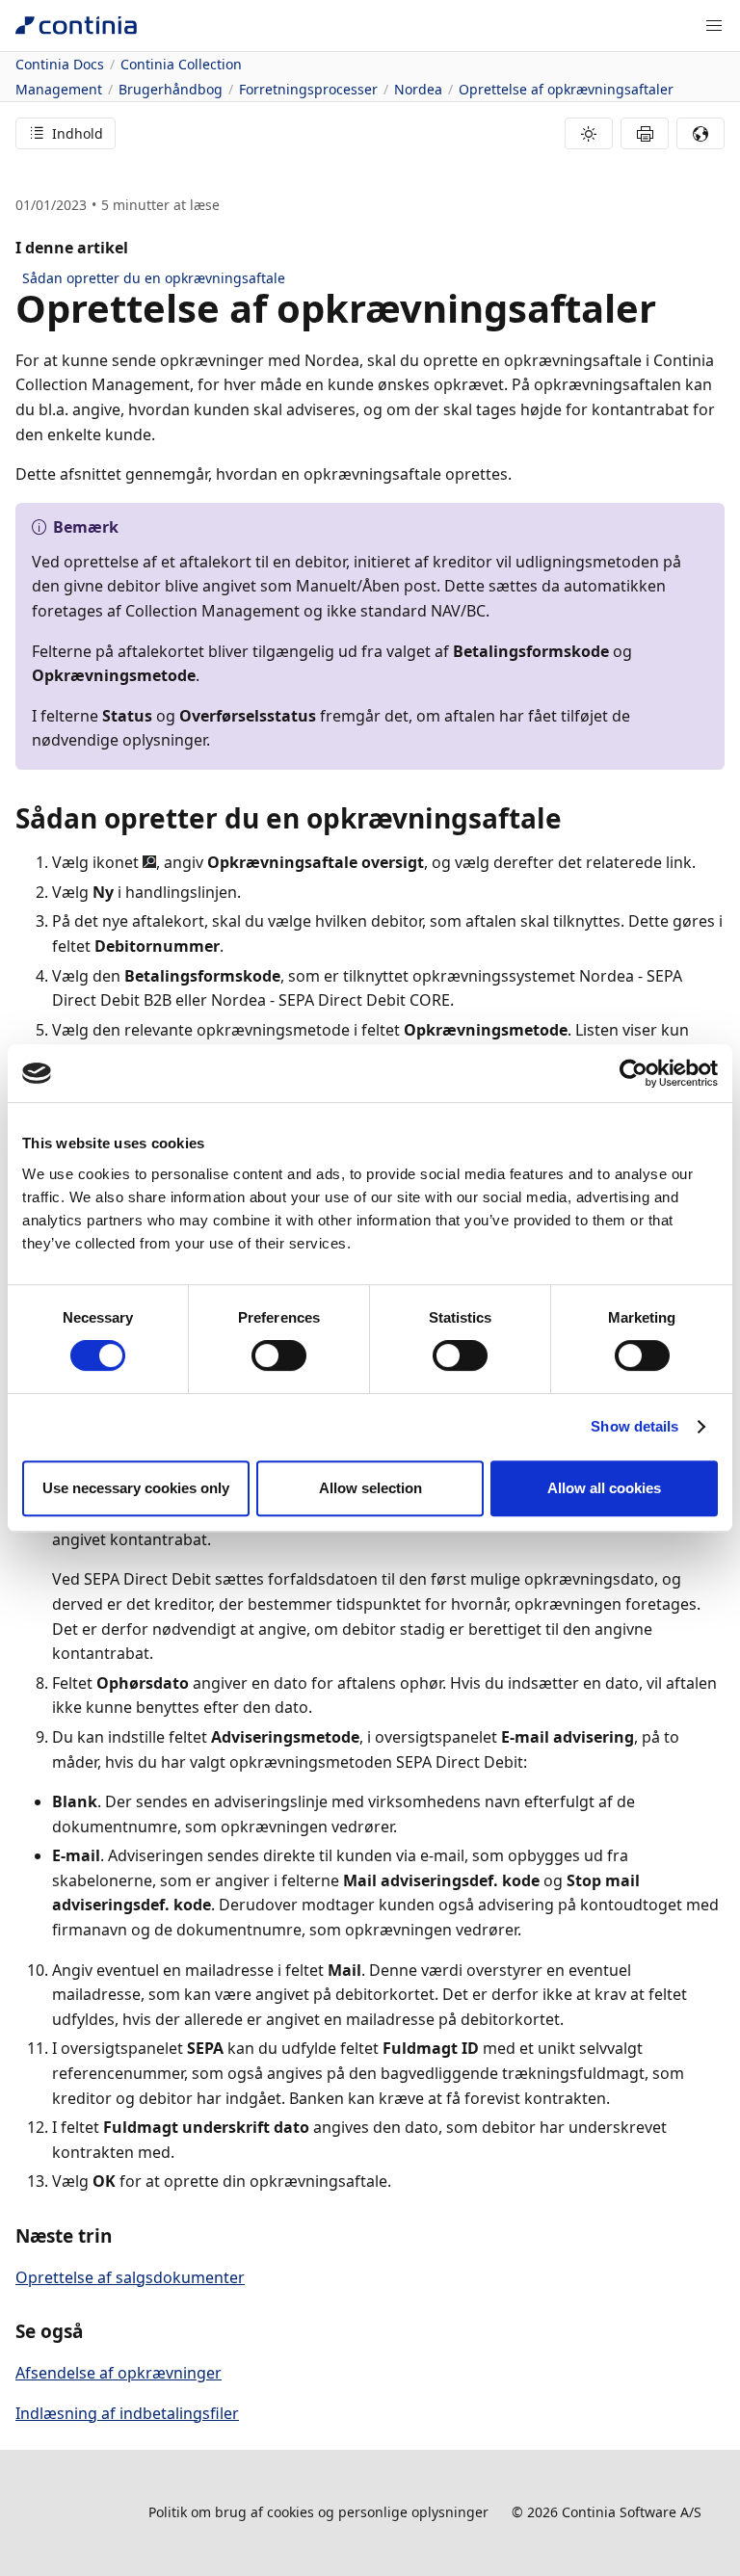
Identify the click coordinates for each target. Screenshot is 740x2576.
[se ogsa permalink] (94, 2331)
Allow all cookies (604, 1488)
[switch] (279, 1355)
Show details (634, 1426)
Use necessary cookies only (136, 1488)
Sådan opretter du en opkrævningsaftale (154, 278)
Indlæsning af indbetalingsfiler (127, 2413)
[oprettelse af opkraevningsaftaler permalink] (668, 308)
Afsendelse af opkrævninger (119, 2373)
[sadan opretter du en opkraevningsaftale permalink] (573, 818)
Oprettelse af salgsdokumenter (130, 2277)
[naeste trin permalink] (123, 2236)
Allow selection (370, 1488)
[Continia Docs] (76, 26)
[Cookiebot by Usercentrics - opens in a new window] (634, 1073)
